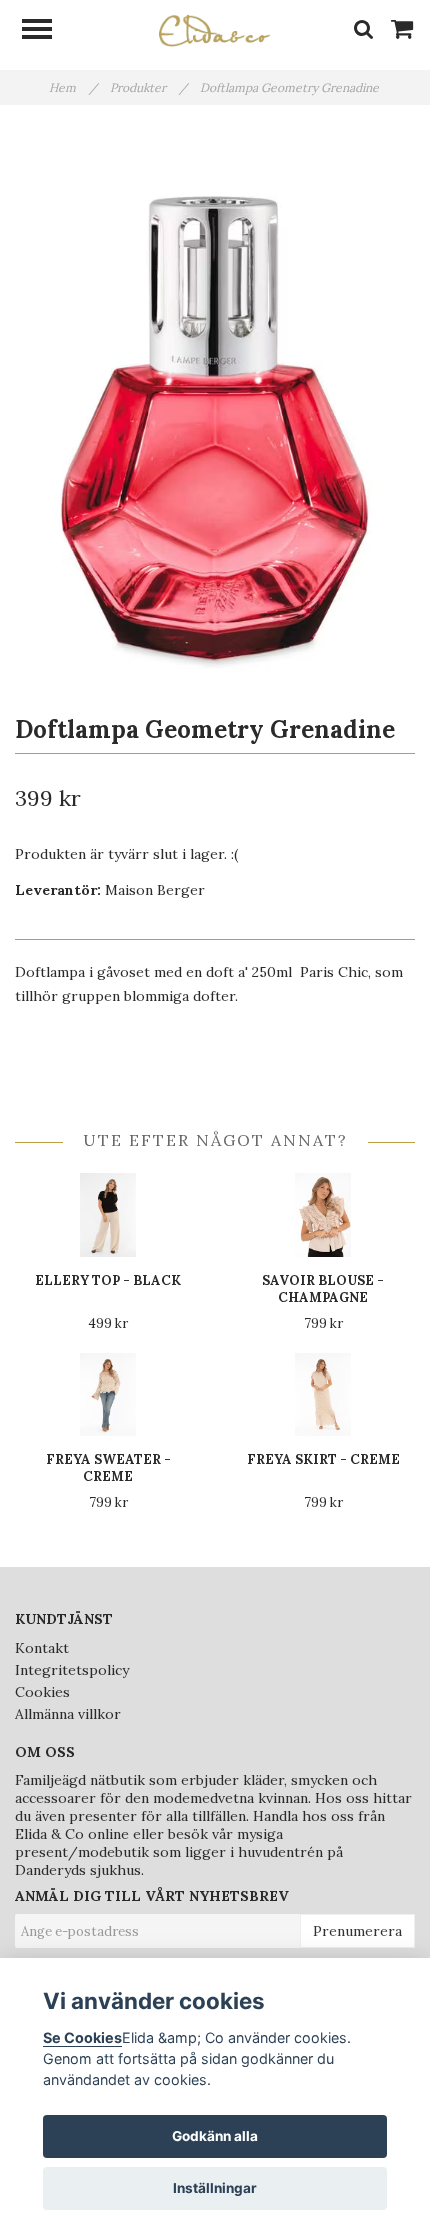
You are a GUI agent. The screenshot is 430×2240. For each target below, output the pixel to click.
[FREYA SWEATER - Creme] (108, 1394)
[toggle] (47, 31)
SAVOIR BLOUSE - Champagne (323, 1289)
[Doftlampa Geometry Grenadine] (215, 403)
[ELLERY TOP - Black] (108, 1214)
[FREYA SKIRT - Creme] (323, 1394)
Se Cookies (82, 2037)
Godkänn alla (215, 2136)
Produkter (148, 87)
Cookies (42, 1692)
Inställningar (215, 2188)
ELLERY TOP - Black (108, 1280)
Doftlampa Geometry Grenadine (291, 87)
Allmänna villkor (68, 1714)
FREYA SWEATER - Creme (108, 1468)
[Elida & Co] (215, 29)
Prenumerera (357, 1931)
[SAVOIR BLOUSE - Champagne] (323, 1214)
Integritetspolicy (72, 1670)
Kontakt (42, 1648)
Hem (73, 87)
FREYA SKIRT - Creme (323, 1459)
